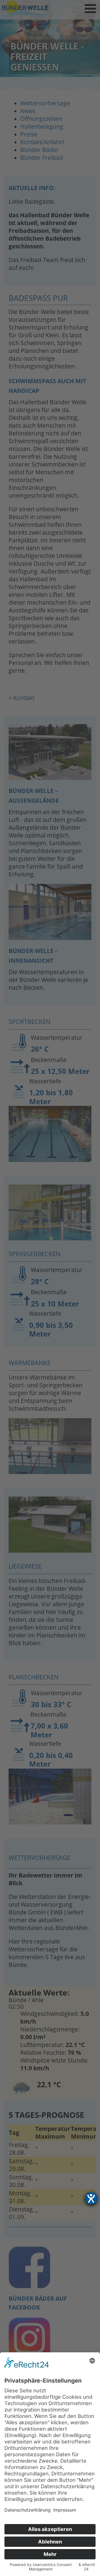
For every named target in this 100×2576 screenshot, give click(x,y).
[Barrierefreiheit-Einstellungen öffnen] (91, 2198)
